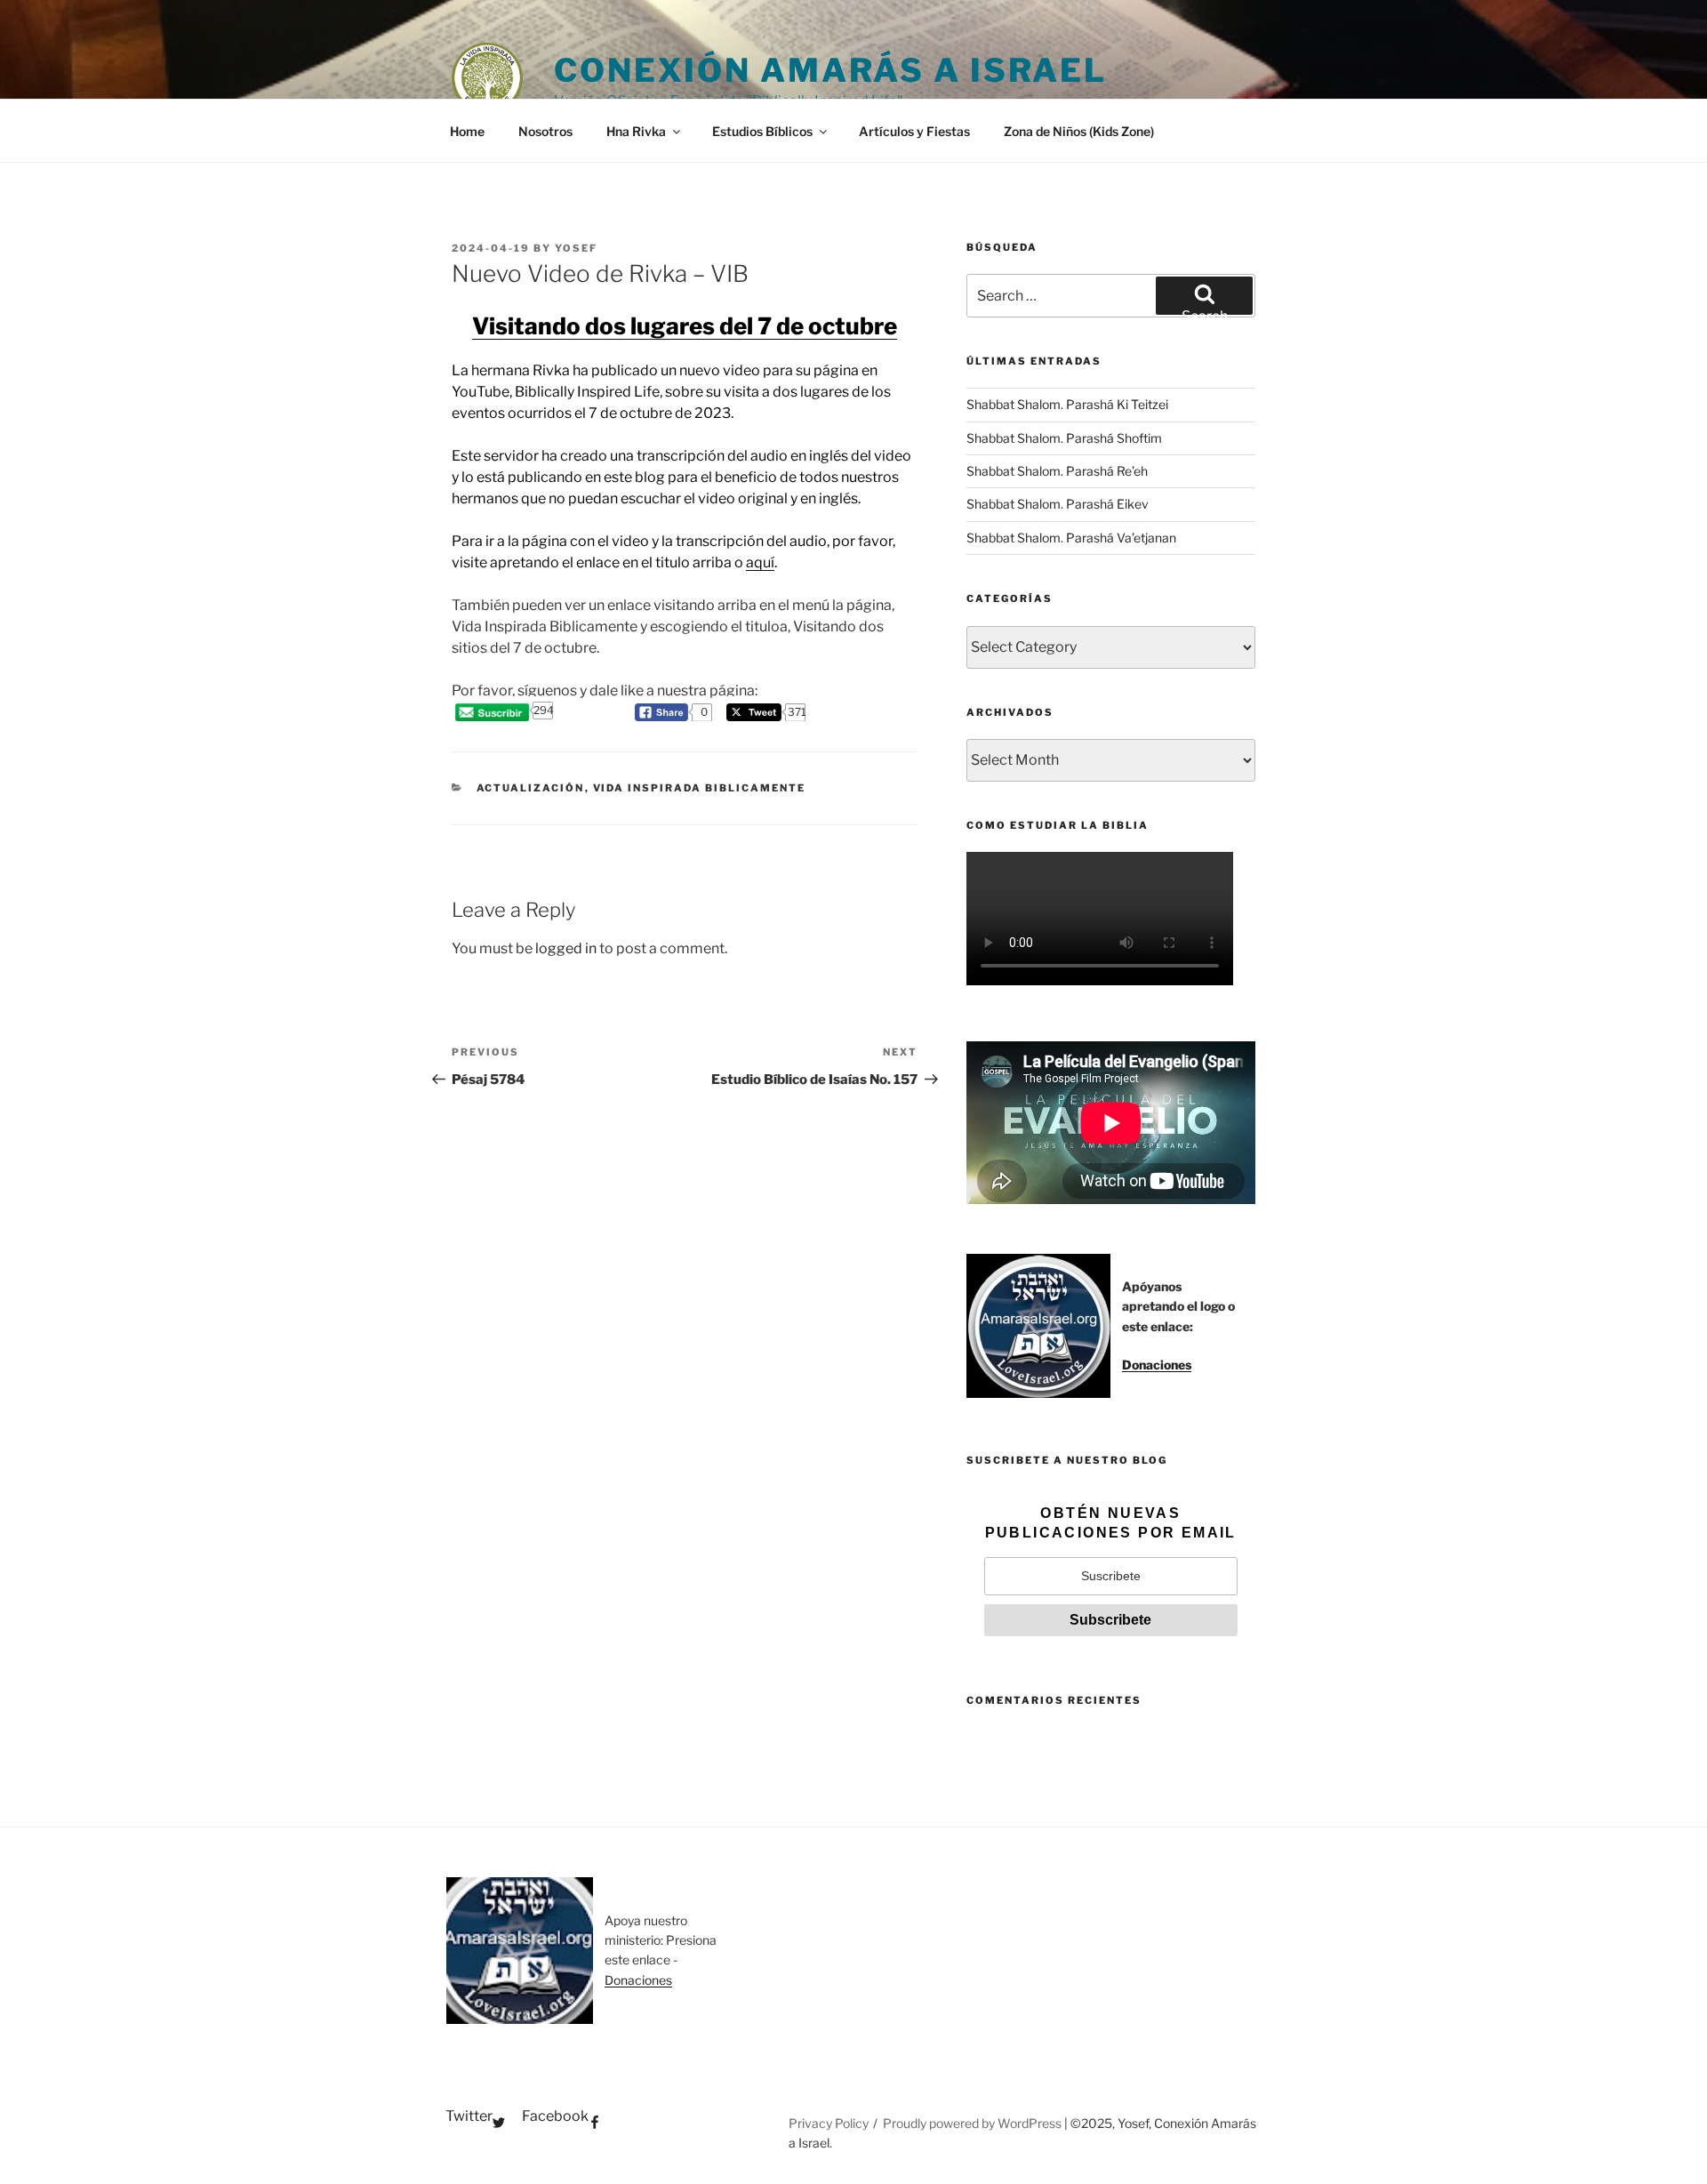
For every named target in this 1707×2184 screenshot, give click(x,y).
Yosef (576, 248)
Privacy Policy (829, 2123)
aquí (760, 562)
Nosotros (545, 131)
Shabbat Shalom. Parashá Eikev (1058, 504)
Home (467, 131)
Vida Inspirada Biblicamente (700, 788)
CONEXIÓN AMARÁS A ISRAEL (830, 70)
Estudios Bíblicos (762, 131)
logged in (566, 948)
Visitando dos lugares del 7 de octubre (685, 326)
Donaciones (1157, 1365)
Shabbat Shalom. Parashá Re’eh (1057, 471)
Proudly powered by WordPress (974, 2123)
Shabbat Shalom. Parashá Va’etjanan (1071, 538)
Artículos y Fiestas (914, 131)
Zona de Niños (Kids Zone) (1079, 131)
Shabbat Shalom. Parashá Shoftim (1064, 438)
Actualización (531, 788)
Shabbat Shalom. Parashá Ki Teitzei (1067, 404)
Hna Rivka (636, 131)
